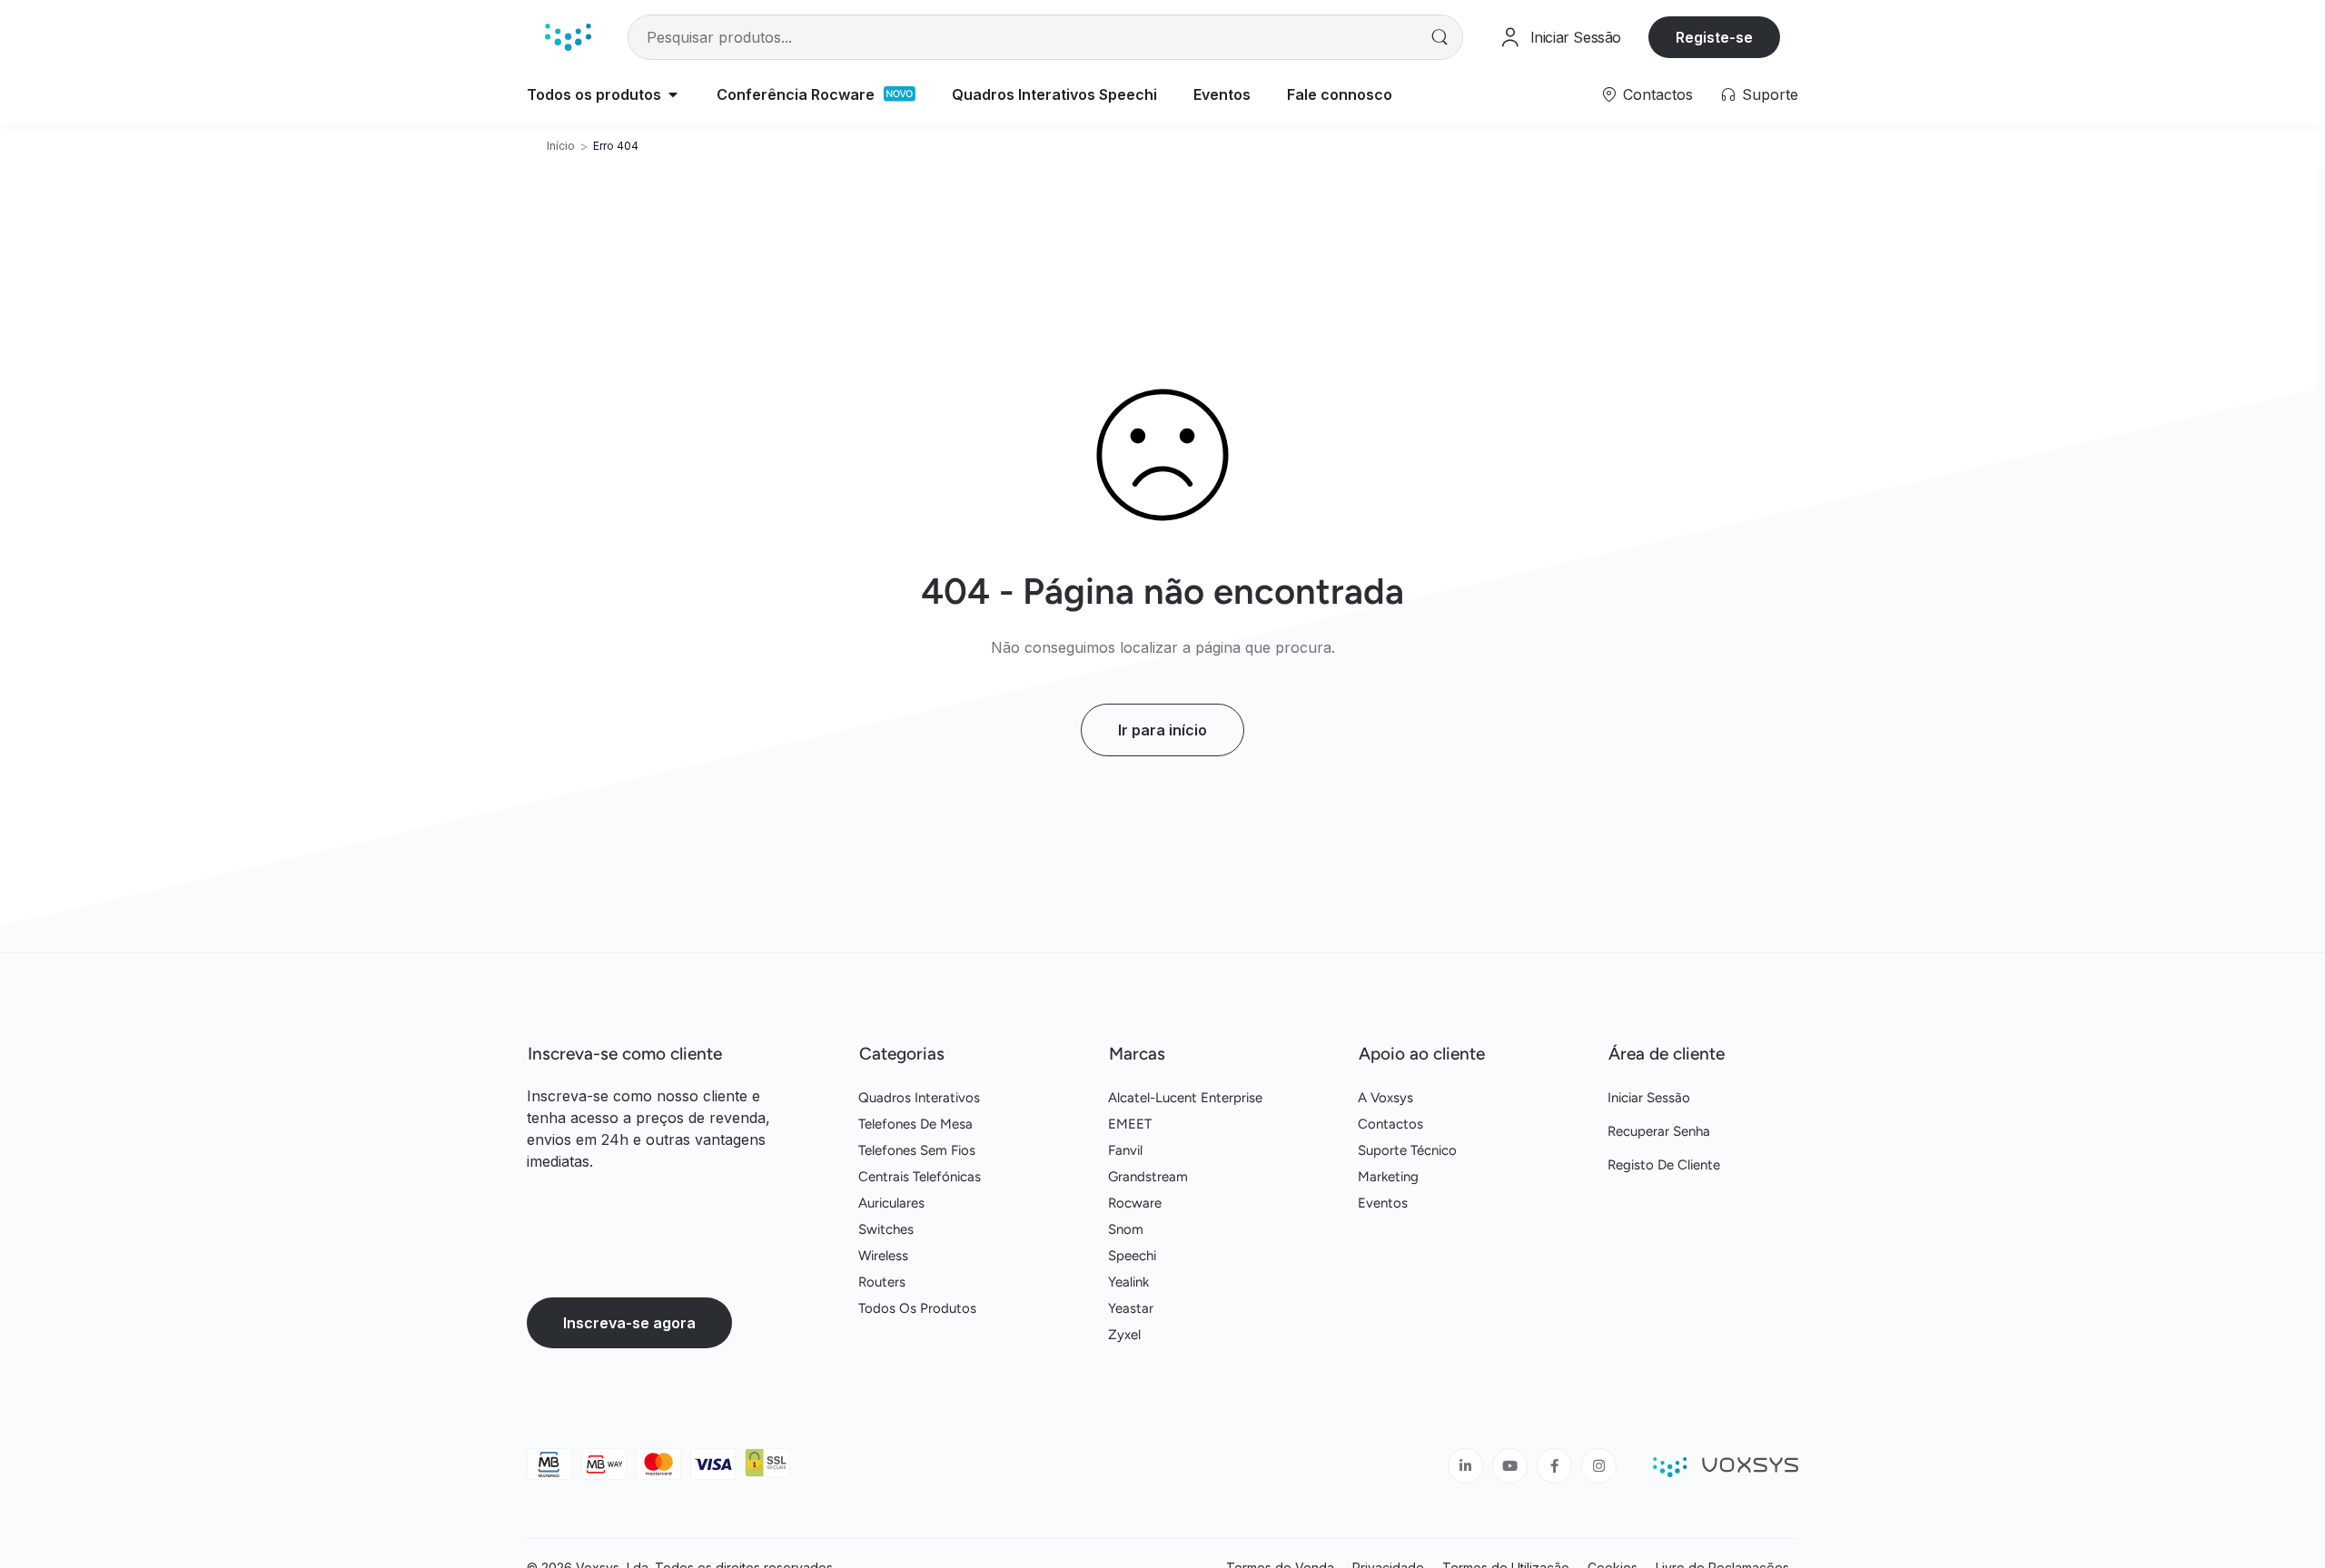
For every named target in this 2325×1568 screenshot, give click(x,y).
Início (561, 146)
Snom (1126, 1229)
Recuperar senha (1659, 1131)
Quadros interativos (919, 1098)
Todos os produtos (917, 1308)
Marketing (1388, 1177)
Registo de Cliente (1664, 1165)
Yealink (1128, 1282)
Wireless (883, 1256)
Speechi (1132, 1256)
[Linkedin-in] (1465, 1466)
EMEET (1130, 1124)
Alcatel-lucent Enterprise (1185, 1098)
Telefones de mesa (915, 1124)
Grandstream (1148, 1177)
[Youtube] (1510, 1466)
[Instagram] (1599, 1466)
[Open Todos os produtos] (673, 94)
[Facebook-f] (1554, 1466)
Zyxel (1124, 1335)
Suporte (1770, 94)
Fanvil (1125, 1150)
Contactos (1658, 94)
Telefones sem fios (917, 1150)
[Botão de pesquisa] (1440, 37)
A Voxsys (1385, 1098)
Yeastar (1131, 1308)
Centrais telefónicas (920, 1177)
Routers (882, 1282)
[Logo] (568, 37)
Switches (886, 1229)
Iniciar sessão (1649, 1098)
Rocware (1135, 1203)
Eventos (1383, 1203)
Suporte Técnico (1407, 1150)
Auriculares (891, 1203)
